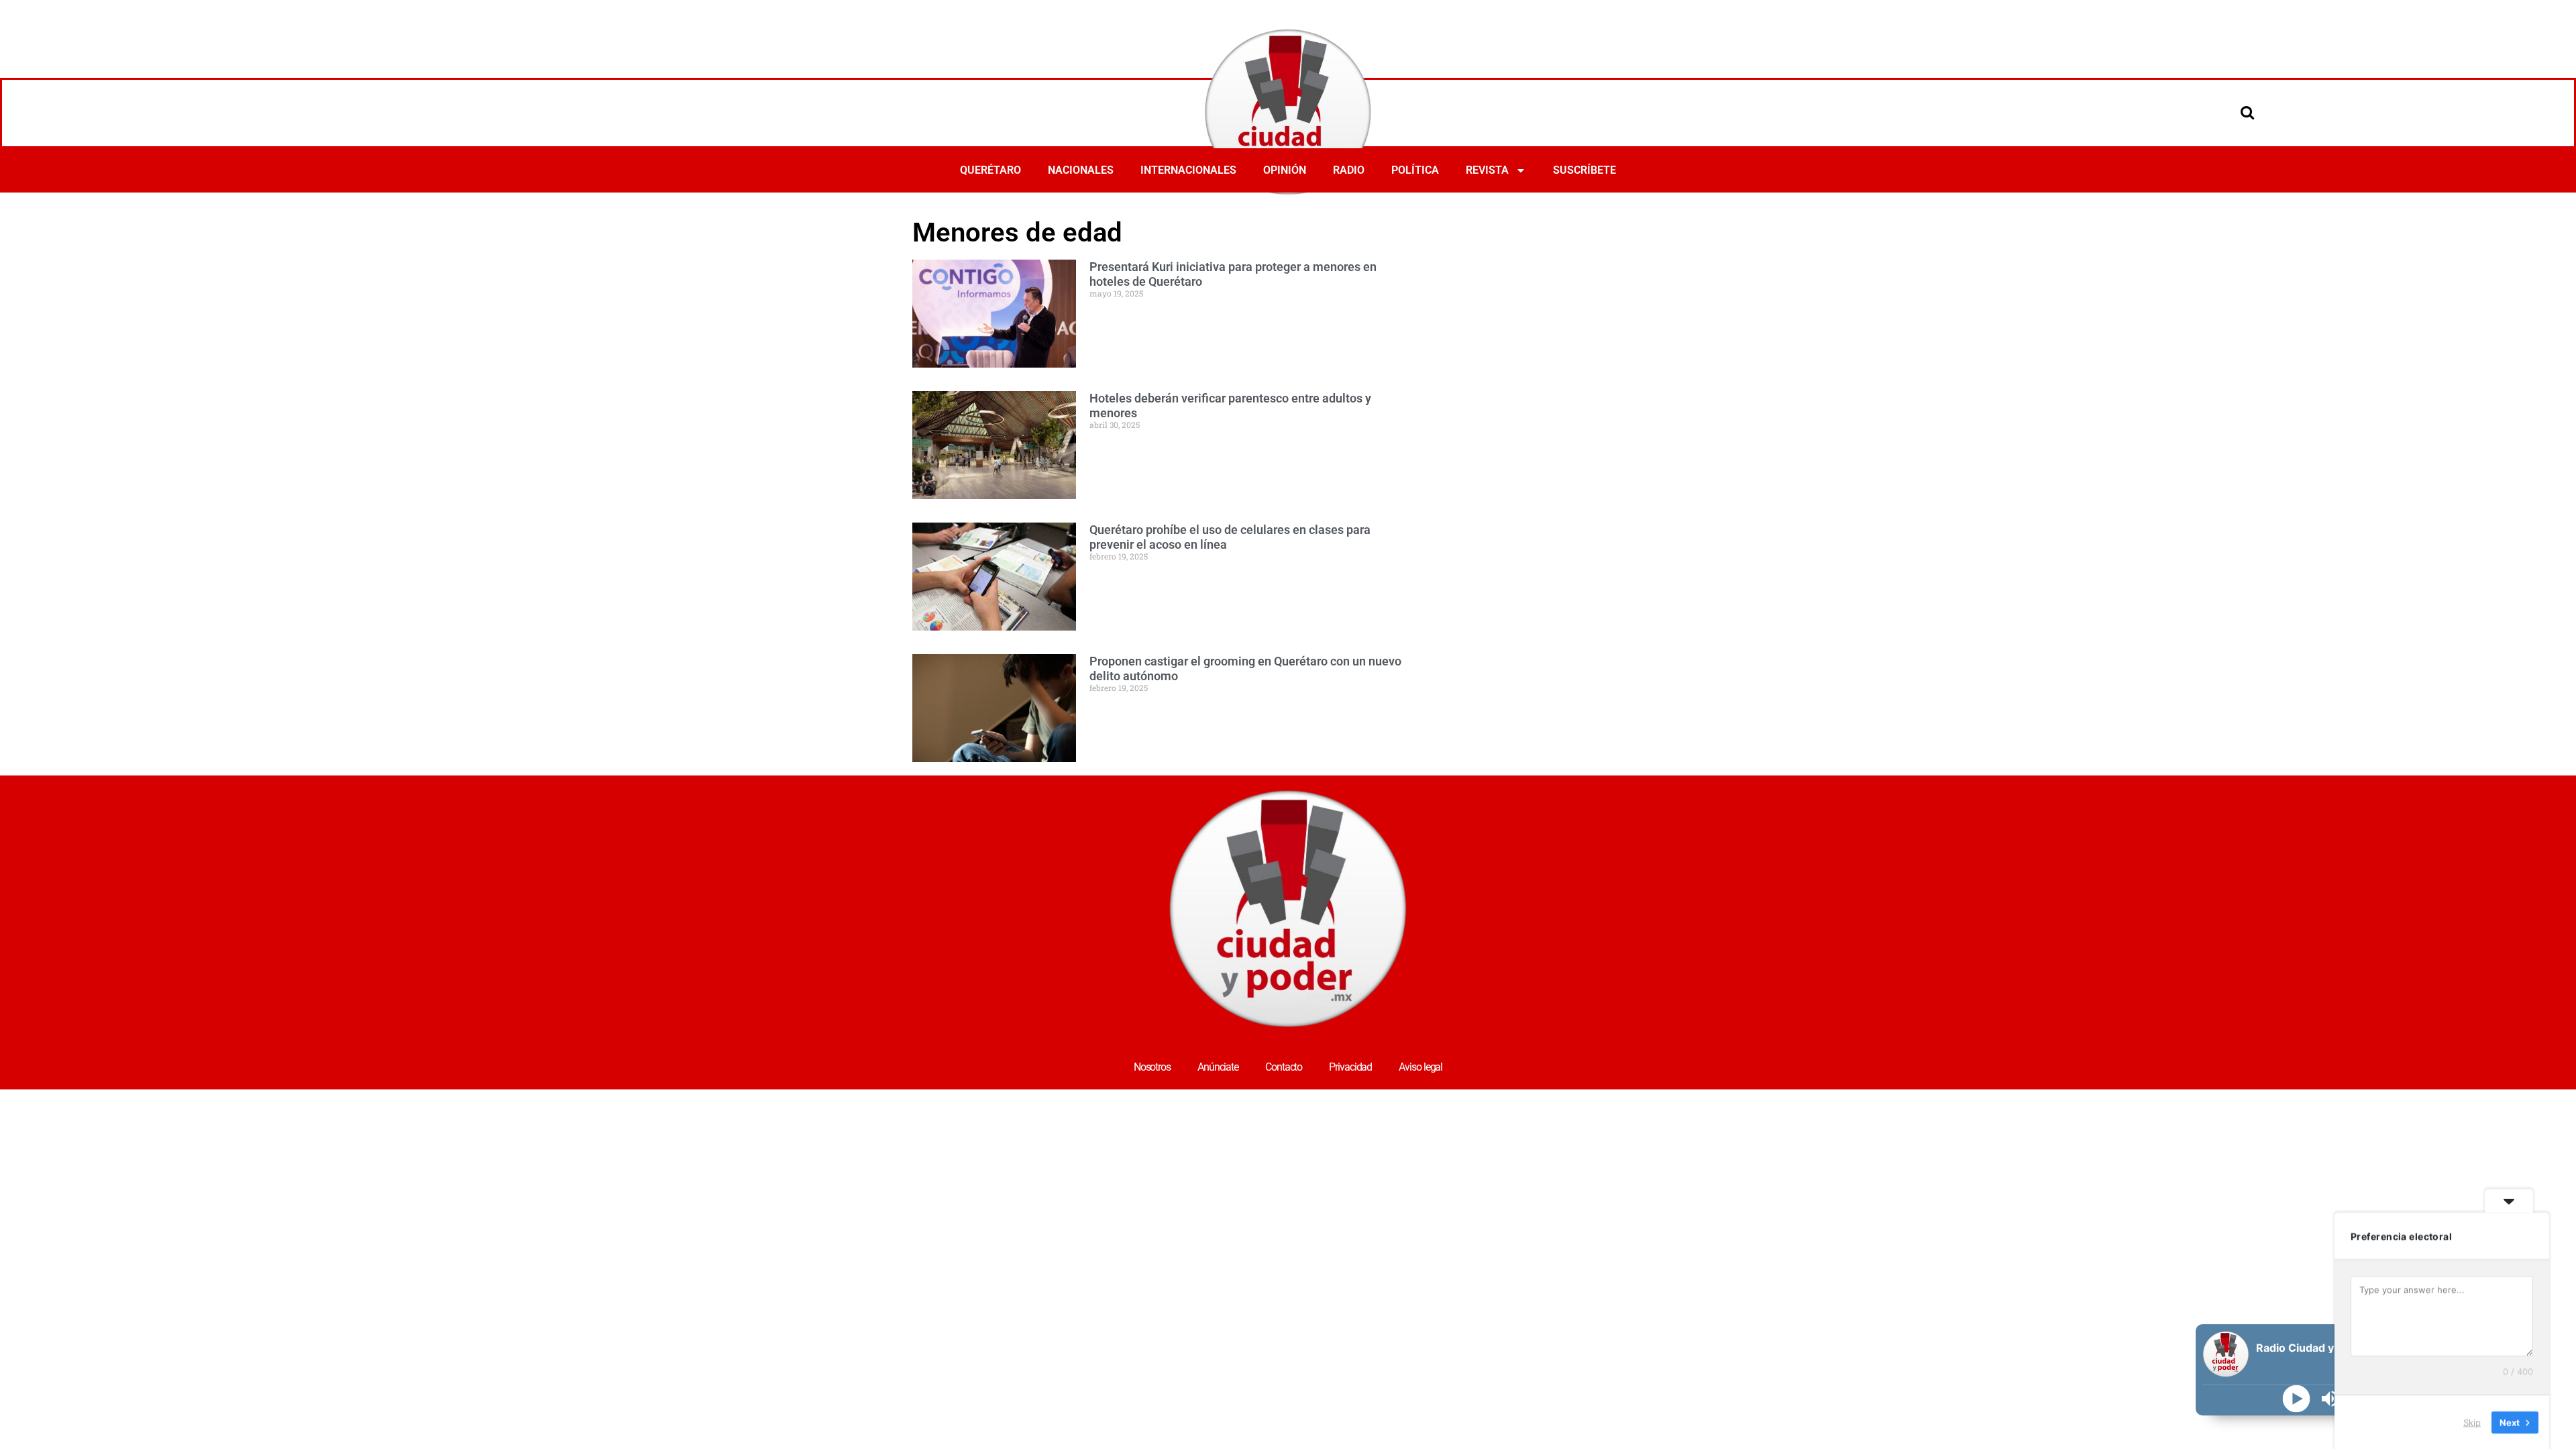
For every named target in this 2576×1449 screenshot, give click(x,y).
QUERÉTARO (990, 170)
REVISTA (1487, 170)
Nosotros (1152, 1067)
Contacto (1284, 1067)
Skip (2472, 1421)
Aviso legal (1420, 1067)
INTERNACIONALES (1188, 170)
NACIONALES (1081, 170)
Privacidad (1350, 1067)
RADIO (1349, 170)
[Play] (2297, 1399)
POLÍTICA (1415, 170)
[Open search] (2247, 112)
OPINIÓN (1285, 170)
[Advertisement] (1666, 250)
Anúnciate (1218, 1067)
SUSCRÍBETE (1585, 170)
